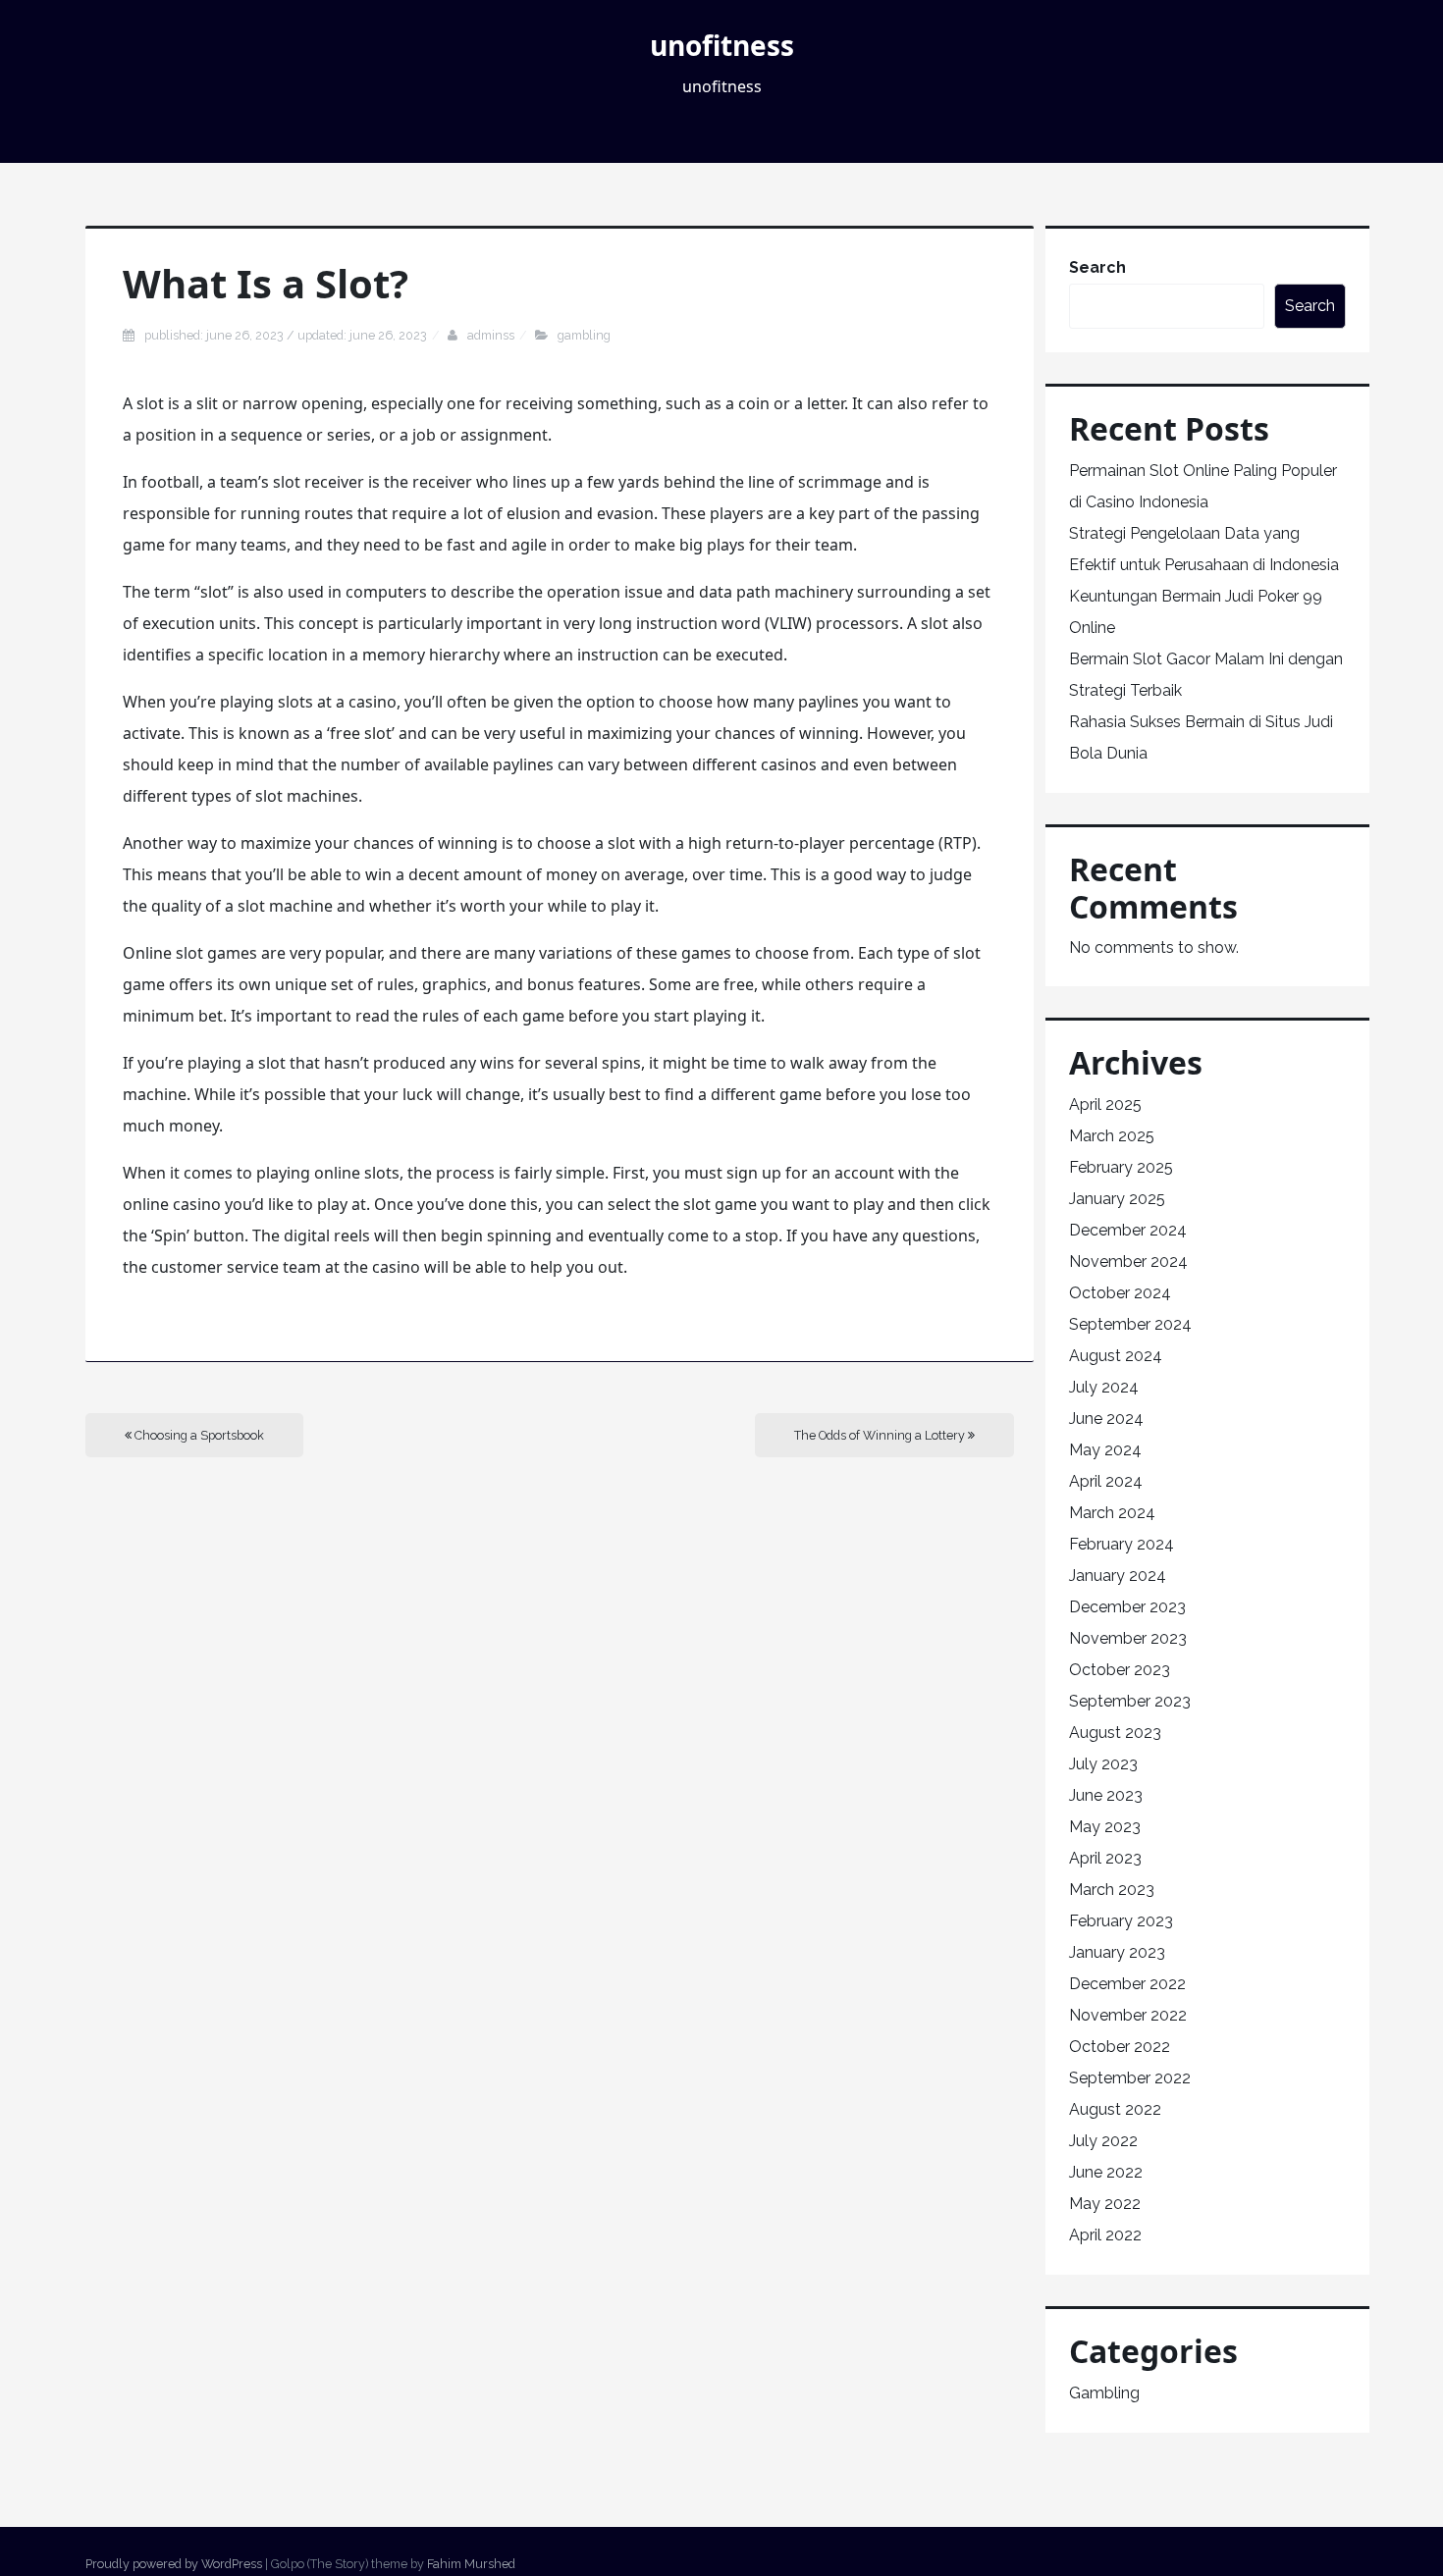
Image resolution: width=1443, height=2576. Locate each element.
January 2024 (1118, 1576)
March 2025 (1112, 1136)
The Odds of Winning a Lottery (881, 1435)
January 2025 (1117, 1199)
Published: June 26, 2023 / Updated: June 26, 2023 (286, 335)
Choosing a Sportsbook (198, 1435)
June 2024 (1106, 1419)
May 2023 (1105, 1827)
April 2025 (1105, 1104)
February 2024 (1122, 1544)
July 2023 (1103, 1764)
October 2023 (1120, 1670)
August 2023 (1115, 1733)
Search (1097, 267)
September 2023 (1130, 1701)
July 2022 (1103, 2141)
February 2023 (1121, 1921)
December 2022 (1127, 1984)
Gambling (584, 335)
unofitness (722, 45)
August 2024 (1116, 1356)
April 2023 (1105, 1858)
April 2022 (1105, 2235)
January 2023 (1117, 1952)
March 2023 (1112, 1890)
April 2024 (1106, 1481)
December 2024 (1128, 1230)
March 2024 (1112, 1513)
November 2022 (1128, 2015)
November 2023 (1128, 1638)
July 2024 (1104, 1387)
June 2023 (1106, 1795)
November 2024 (1128, 1262)
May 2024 (1105, 1450)
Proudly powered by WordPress (174, 2564)
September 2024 (1130, 1324)
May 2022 (1105, 2204)
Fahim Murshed (471, 2564)
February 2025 (1121, 1167)
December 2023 (1127, 1607)
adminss (491, 335)
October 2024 (1120, 1293)
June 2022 (1106, 2172)
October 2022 (1120, 2047)
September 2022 (1130, 2078)
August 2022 (1115, 2109)
